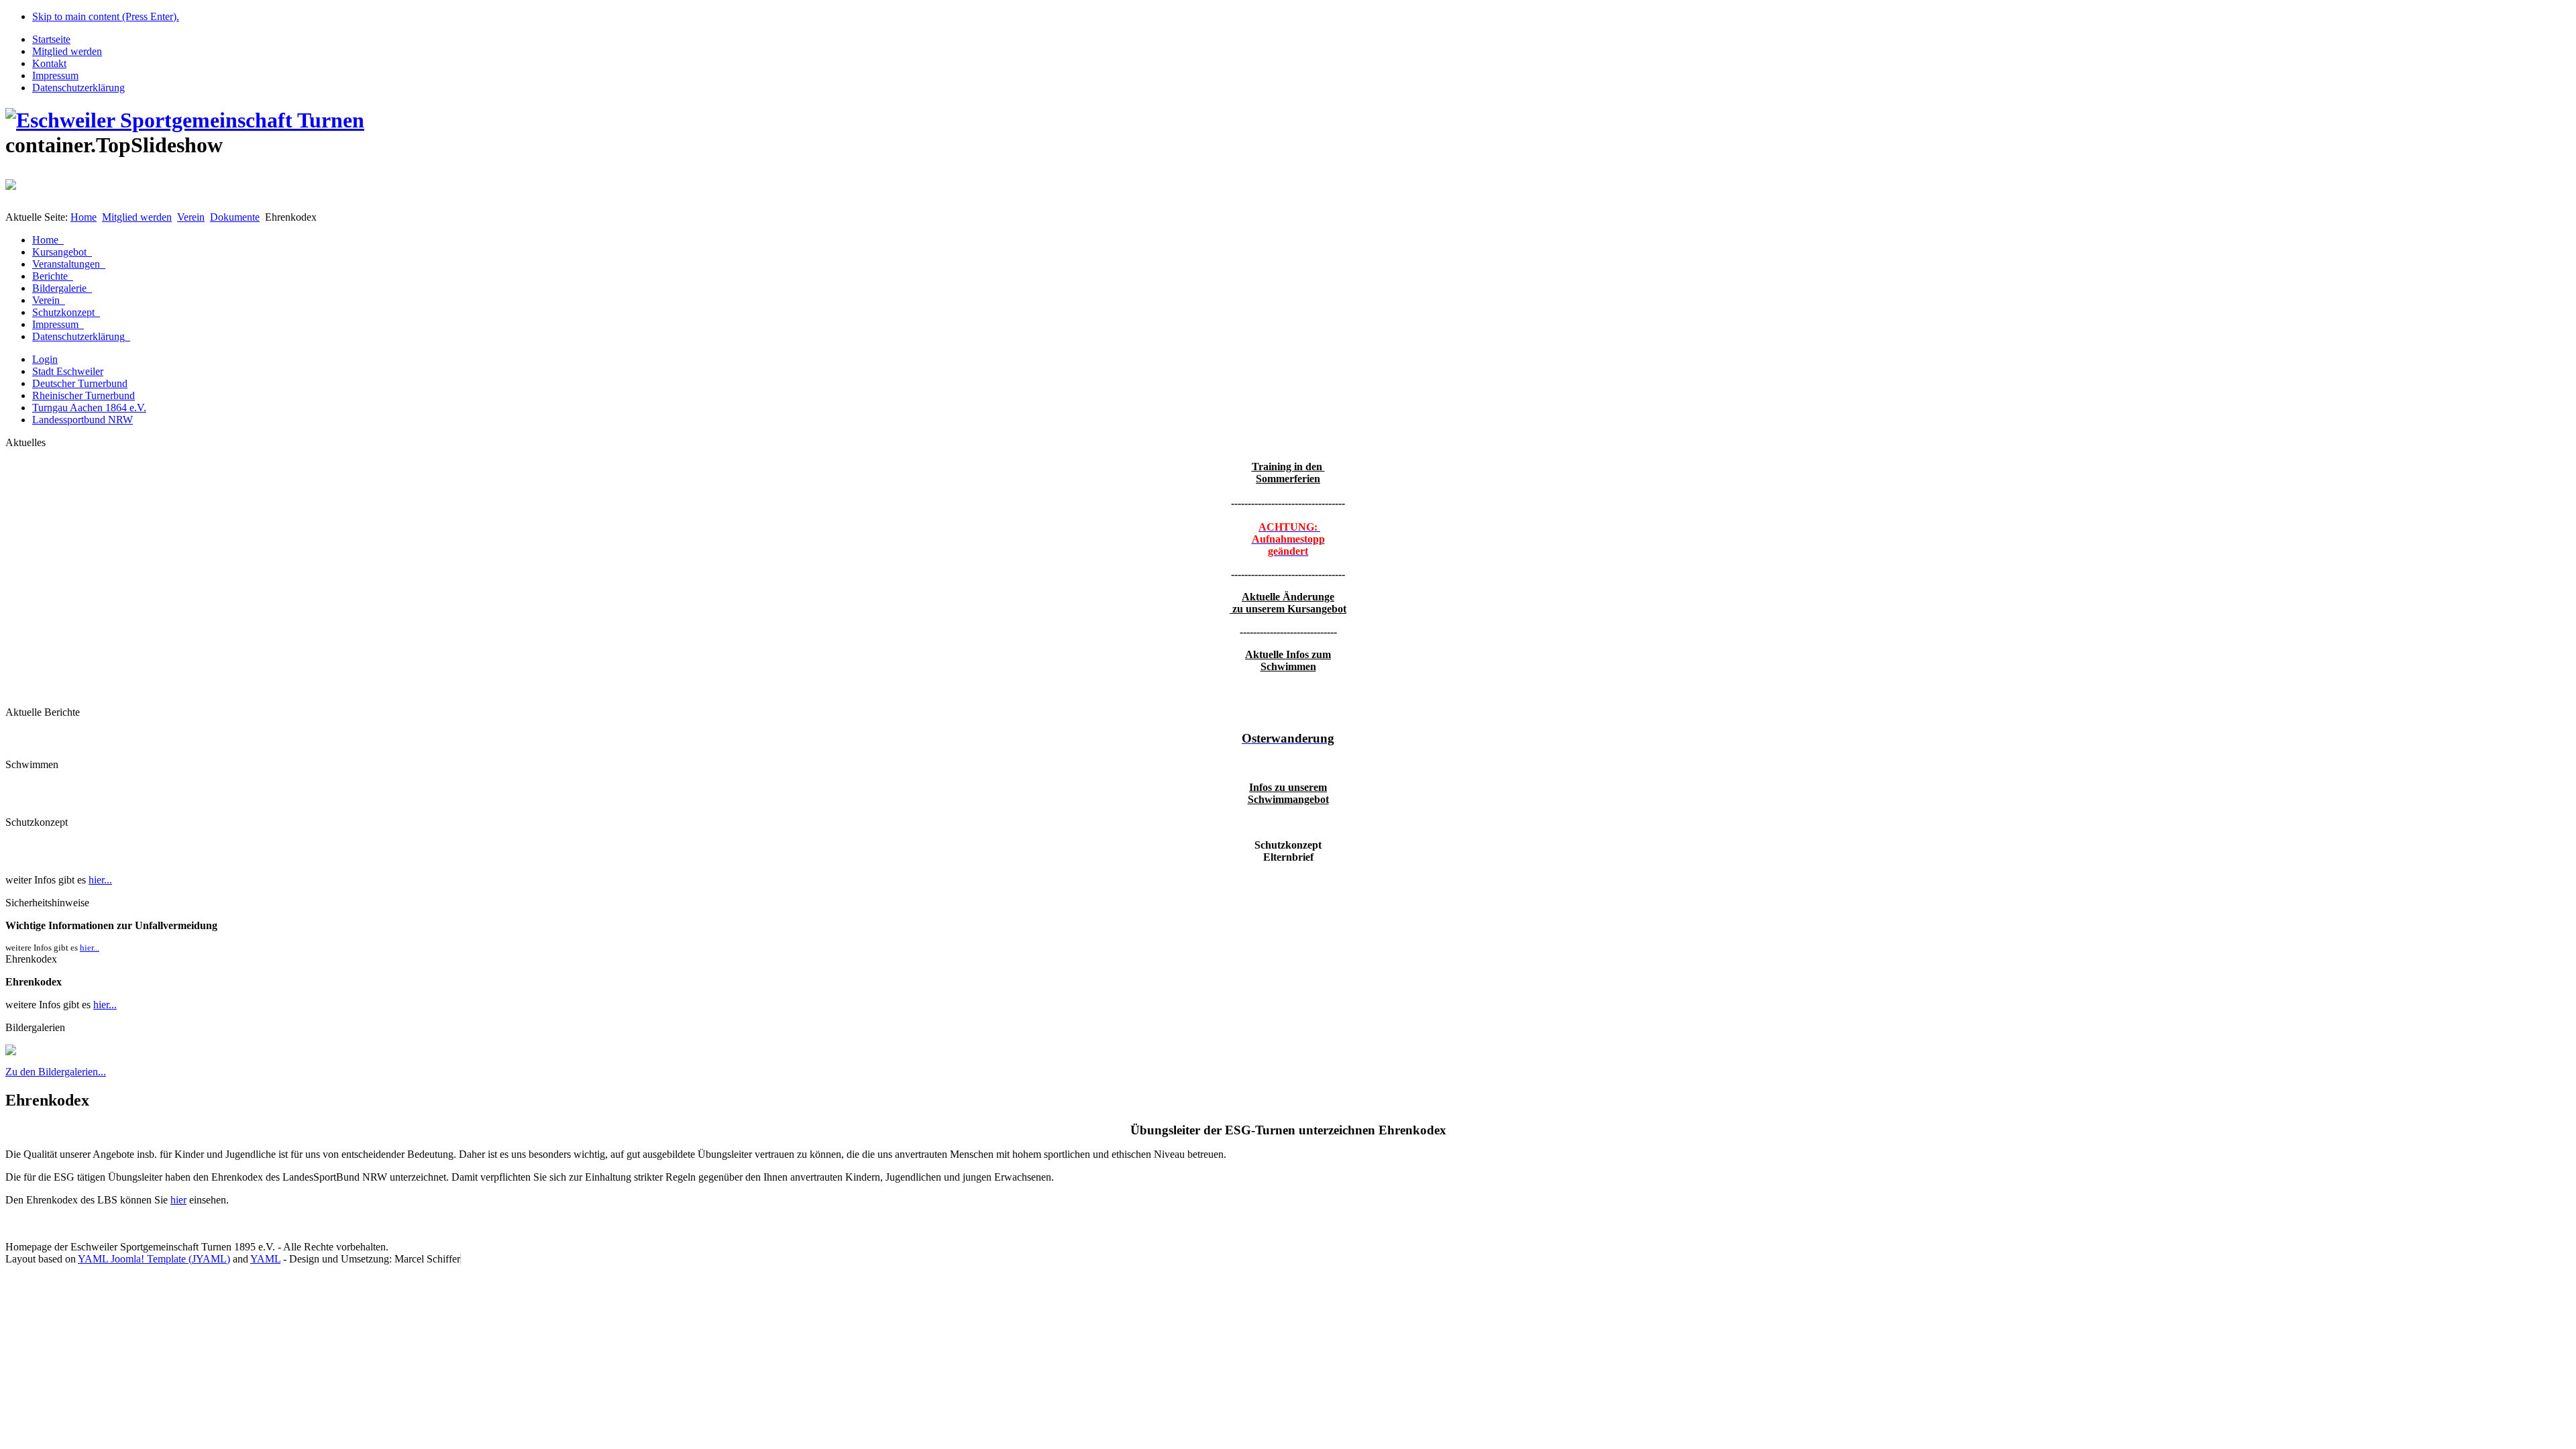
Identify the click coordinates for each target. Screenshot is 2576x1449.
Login (45, 359)
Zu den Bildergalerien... (56, 1072)
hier (178, 1200)
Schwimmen (1288, 666)
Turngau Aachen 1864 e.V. (89, 408)
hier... (100, 880)
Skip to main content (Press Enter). (106, 16)
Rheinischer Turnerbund (84, 395)
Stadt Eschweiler (68, 371)
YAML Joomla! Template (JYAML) (154, 1259)
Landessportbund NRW (83, 420)
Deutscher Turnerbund (80, 383)
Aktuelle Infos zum (1288, 654)
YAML (265, 1259)
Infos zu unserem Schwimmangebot (1288, 793)
